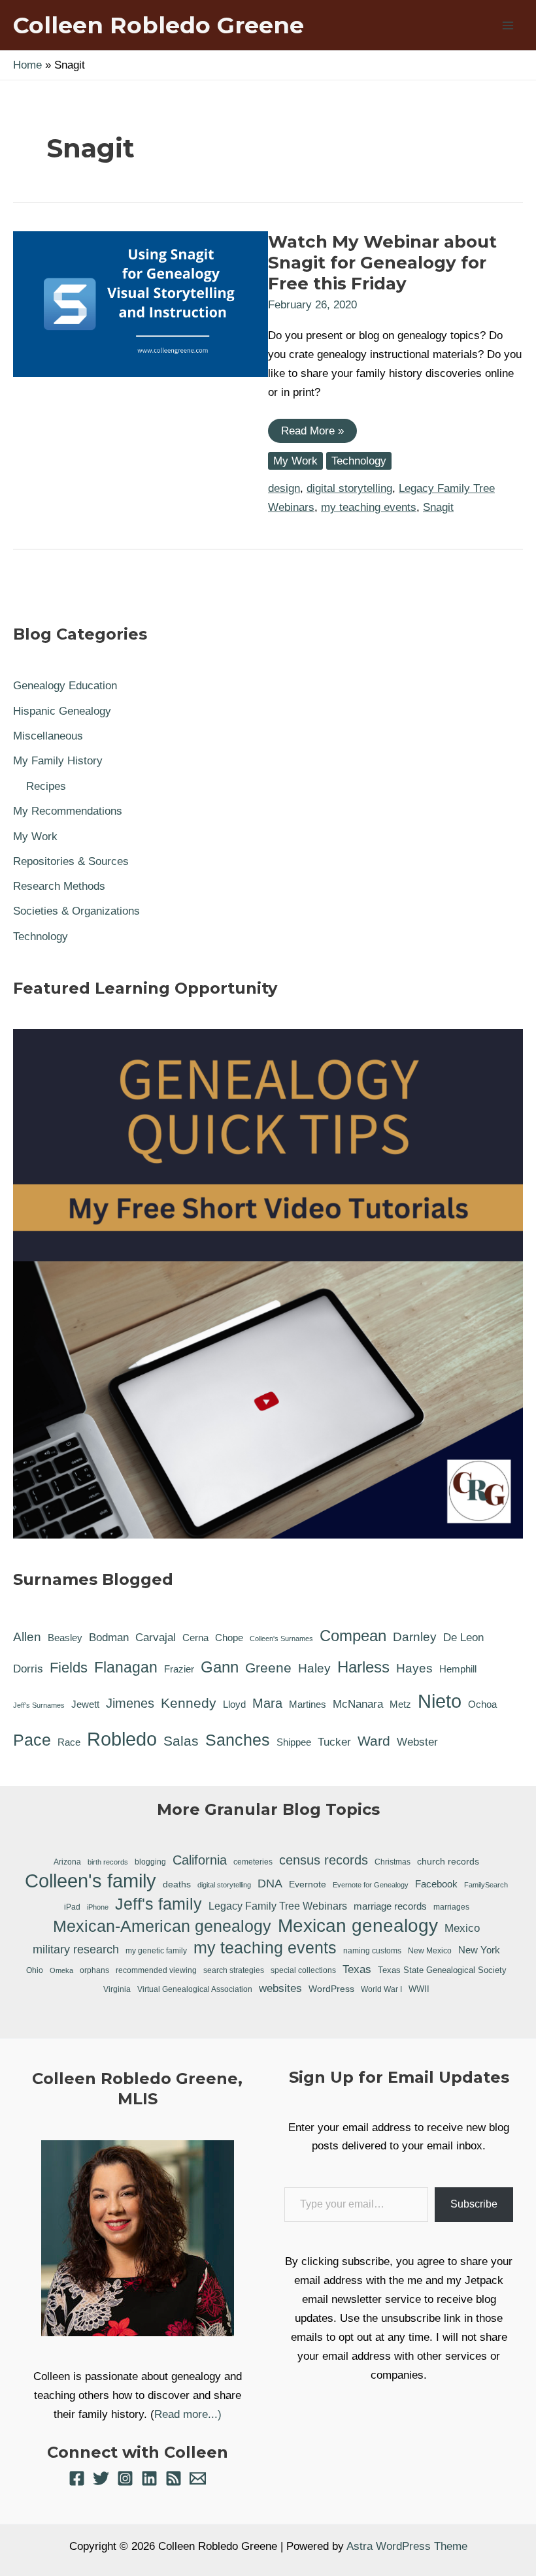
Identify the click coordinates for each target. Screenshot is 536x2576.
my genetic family (156, 1950)
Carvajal (156, 1638)
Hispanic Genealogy (62, 711)
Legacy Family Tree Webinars (278, 1906)
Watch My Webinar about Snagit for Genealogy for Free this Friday (382, 263)
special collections (303, 1970)
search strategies (234, 1970)
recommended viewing (156, 1970)
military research (76, 1949)
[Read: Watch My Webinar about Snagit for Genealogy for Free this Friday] (141, 303)
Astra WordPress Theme (407, 2546)
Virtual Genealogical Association (195, 1989)
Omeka (61, 1970)
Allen (27, 1637)
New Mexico (430, 1951)
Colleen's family (91, 1881)
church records (448, 1861)
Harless (363, 1667)
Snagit (438, 507)
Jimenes (130, 1703)
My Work (295, 461)
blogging (150, 1862)
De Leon (463, 1638)
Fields (69, 1668)
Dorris (28, 1669)
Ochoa (482, 1704)
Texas (357, 1969)
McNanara (358, 1704)
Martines (308, 1704)
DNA (270, 1883)
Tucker (334, 1742)
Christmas (393, 1862)
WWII (419, 1989)
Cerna (195, 1638)
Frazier (179, 1669)
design (284, 488)
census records (324, 1860)
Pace (32, 1740)
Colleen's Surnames (281, 1639)
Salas (181, 1741)
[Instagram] (125, 2478)
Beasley (65, 1638)
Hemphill (458, 1669)
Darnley (415, 1637)
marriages (451, 1907)
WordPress (331, 1989)
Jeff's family (159, 1904)
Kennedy (189, 1703)
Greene (268, 1668)
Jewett (85, 1704)
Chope (229, 1638)
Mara (267, 1703)
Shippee (294, 1742)
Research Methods (59, 886)
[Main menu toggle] (509, 25)
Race (69, 1742)
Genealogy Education (65, 686)
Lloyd (234, 1704)
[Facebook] (77, 2478)
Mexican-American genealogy (162, 1926)
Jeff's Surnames (39, 1705)
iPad (72, 1907)
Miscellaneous (48, 736)
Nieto (440, 1701)
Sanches (238, 1740)
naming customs (372, 1951)
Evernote (308, 1884)
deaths (177, 1884)
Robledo (122, 1739)
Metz (400, 1704)
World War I (381, 1989)
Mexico (462, 1928)
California (200, 1860)
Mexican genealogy (358, 1926)
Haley (314, 1668)
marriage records (390, 1906)
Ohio (35, 1970)
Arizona (67, 1862)
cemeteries (253, 1862)
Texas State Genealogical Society (442, 1970)
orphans (94, 1970)
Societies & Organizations (76, 911)
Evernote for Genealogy (371, 1885)
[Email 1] (198, 2478)
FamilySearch (486, 1885)
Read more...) (188, 2414)
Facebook (436, 1884)
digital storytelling (349, 488)
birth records (108, 1862)
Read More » (312, 433)
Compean (353, 1636)
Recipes (46, 786)
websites (280, 1988)
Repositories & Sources (71, 861)
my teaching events (369, 507)
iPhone (98, 1907)
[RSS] (174, 2478)
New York (479, 1950)
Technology (359, 461)
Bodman (109, 1638)
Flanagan (126, 1667)
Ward (374, 1741)
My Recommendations (68, 811)
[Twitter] (101, 2478)
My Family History (58, 761)
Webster (417, 1742)
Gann (220, 1667)
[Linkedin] (149, 2478)
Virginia (117, 1989)
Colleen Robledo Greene (159, 25)
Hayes (414, 1668)
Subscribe (474, 2204)
